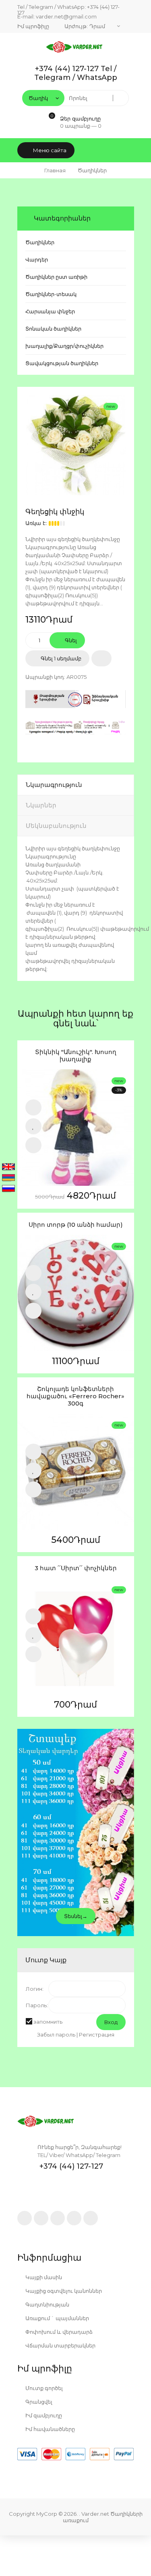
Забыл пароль (56, 2035)
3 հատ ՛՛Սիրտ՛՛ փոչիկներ (76, 1568)
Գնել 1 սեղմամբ (60, 658)
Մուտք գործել (43, 2388)
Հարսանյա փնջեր (50, 311)
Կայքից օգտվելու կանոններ (63, 2291)
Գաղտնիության (47, 2304)
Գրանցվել (38, 2402)
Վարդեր (37, 259)
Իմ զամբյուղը (43, 2415)
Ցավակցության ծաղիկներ (62, 363)
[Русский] (8, 1189)
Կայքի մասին (43, 2277)
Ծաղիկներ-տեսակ (51, 294)
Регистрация (97, 2035)
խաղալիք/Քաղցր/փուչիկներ (64, 346)
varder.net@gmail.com (66, 16)
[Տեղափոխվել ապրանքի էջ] (76, 1128)
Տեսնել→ (76, 1916)
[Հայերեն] (8, 1178)
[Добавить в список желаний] (101, 658)
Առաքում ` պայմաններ (57, 2318)
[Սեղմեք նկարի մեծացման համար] (76, 445)
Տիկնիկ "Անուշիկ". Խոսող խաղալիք (76, 1056)
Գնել (70, 640)
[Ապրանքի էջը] (33, 1145)
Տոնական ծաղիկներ (53, 329)
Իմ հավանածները (50, 2429)
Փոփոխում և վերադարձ (58, 2332)
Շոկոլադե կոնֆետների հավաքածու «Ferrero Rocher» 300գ (75, 1396)
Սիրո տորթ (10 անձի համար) (76, 1225)
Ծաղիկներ (40, 242)
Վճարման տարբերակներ (60, 2345)
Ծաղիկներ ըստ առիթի (56, 277)
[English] (8, 1167)
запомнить (48, 2022)
